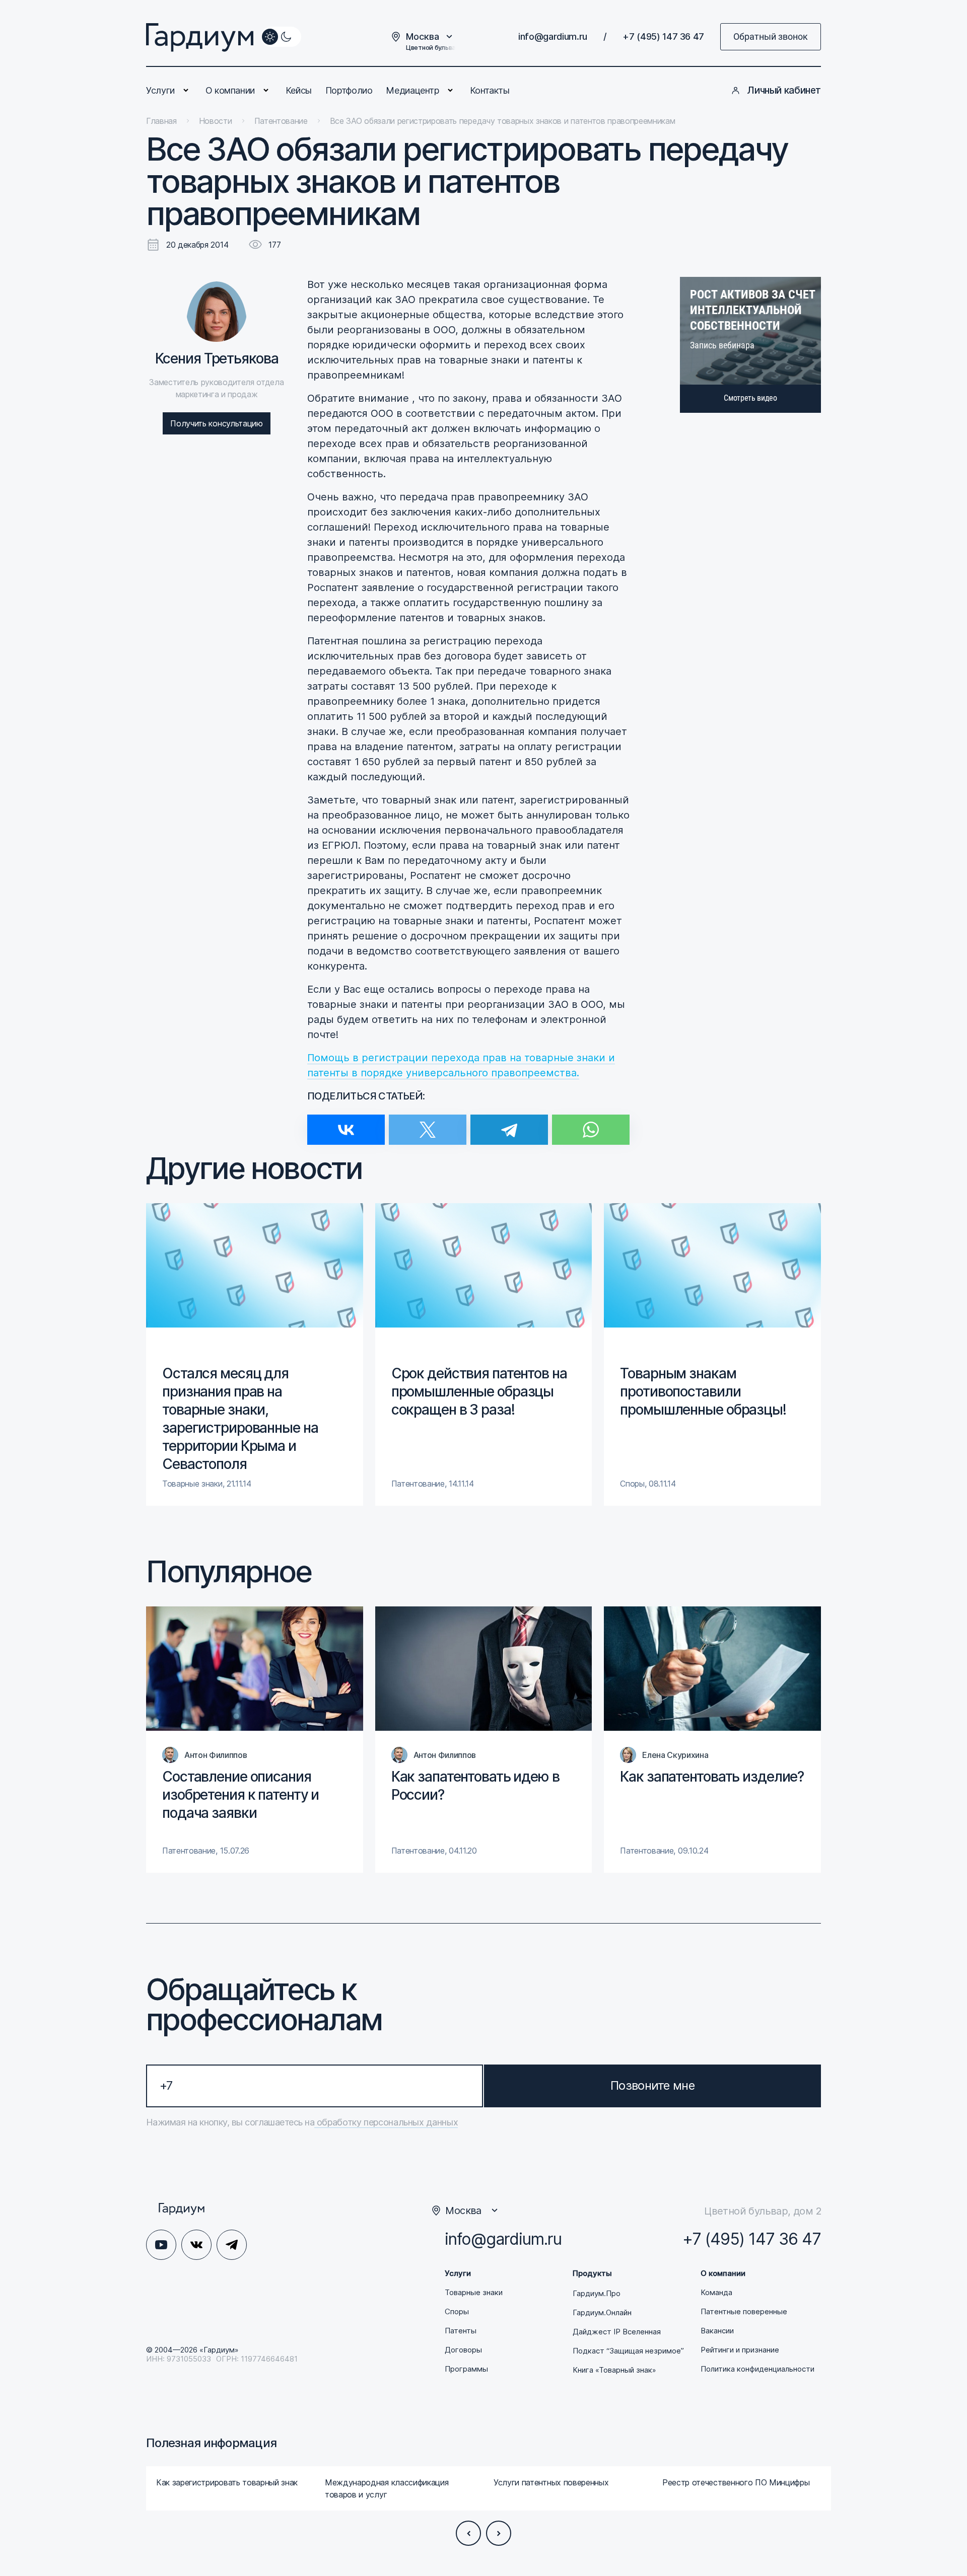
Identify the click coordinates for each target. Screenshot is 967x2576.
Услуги (160, 90)
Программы (466, 2369)
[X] (428, 1123)
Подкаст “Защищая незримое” (628, 2351)
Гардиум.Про (597, 2294)
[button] (468, 2533)
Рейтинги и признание (740, 2350)
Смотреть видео (750, 398)
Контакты (490, 90)
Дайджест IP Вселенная (617, 2332)
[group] (255, 1354)
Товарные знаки (474, 2293)
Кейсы (299, 90)
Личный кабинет (784, 90)
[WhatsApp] (591, 1123)
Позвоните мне (652, 2085)
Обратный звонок (771, 36)
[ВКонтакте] (346, 1123)
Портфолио (349, 90)
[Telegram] (509, 1123)
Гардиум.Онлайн (602, 2313)
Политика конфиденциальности (757, 2369)
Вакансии (717, 2331)
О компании (230, 90)
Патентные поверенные (744, 2312)
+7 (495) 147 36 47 (663, 36)
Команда (716, 2293)
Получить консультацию (216, 423)
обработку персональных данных (386, 2122)
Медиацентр (412, 90)
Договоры (463, 2350)
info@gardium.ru (553, 36)
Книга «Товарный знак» (614, 2370)
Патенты (461, 2331)
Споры (457, 2312)
